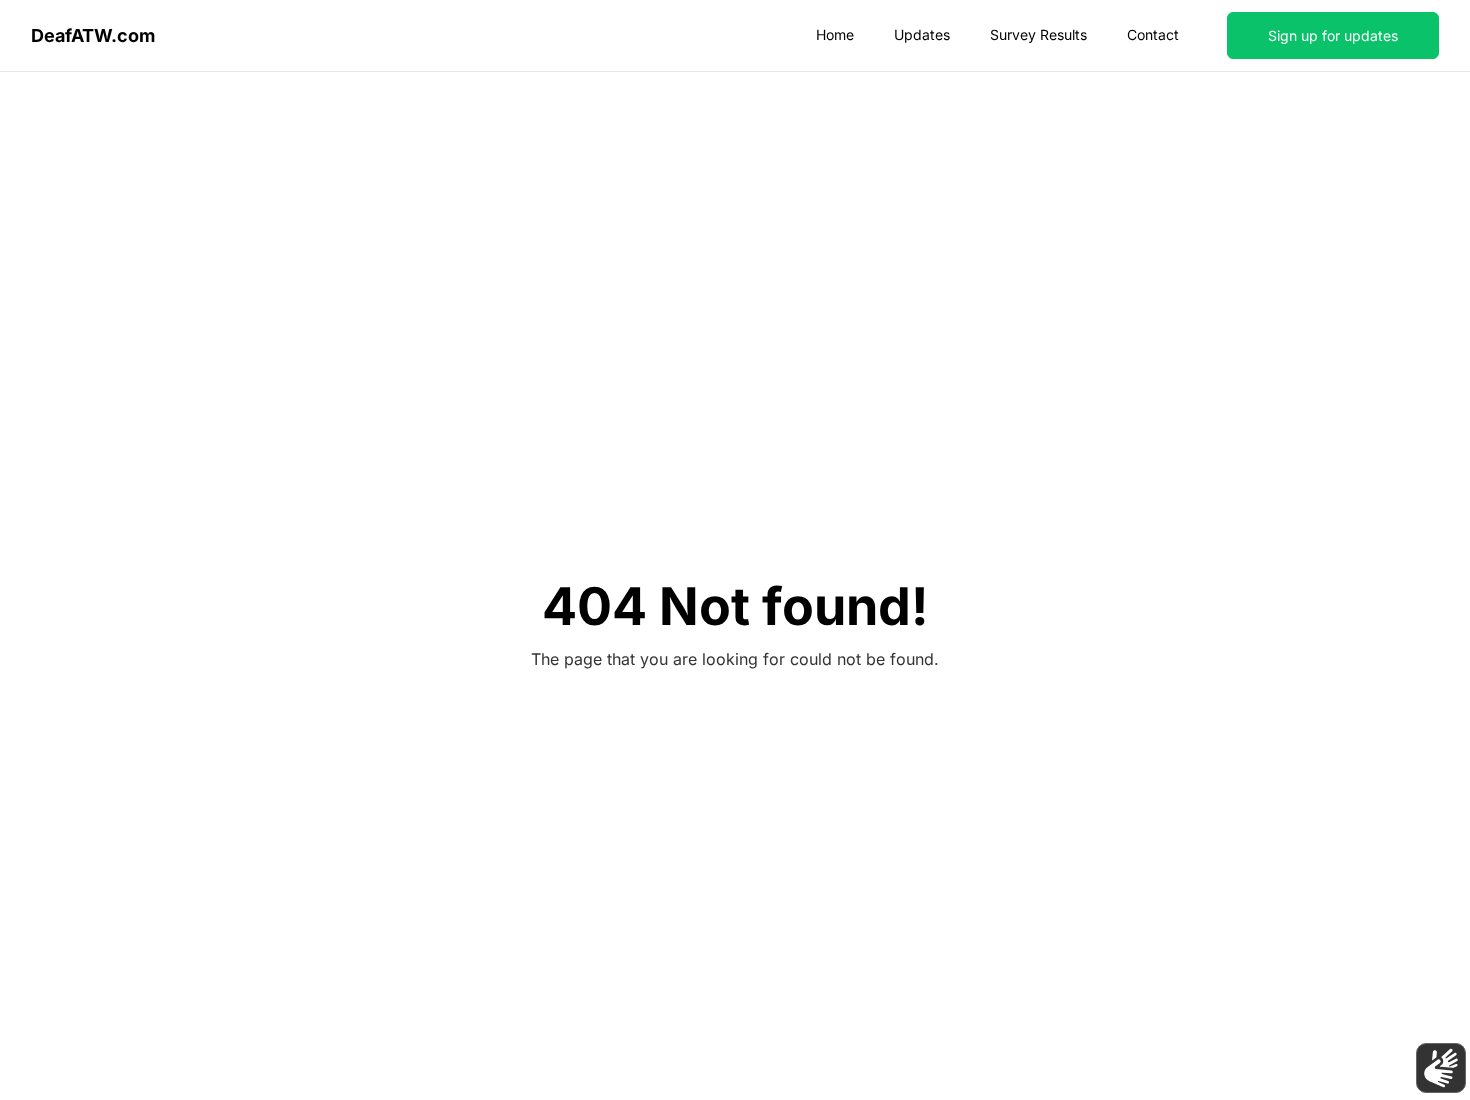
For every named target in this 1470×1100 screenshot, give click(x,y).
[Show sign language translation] (1441, 1068)
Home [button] (835, 34)
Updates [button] (922, 34)
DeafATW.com (93, 35)
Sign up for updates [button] (1333, 35)
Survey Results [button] (1038, 34)
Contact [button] (1153, 34)
